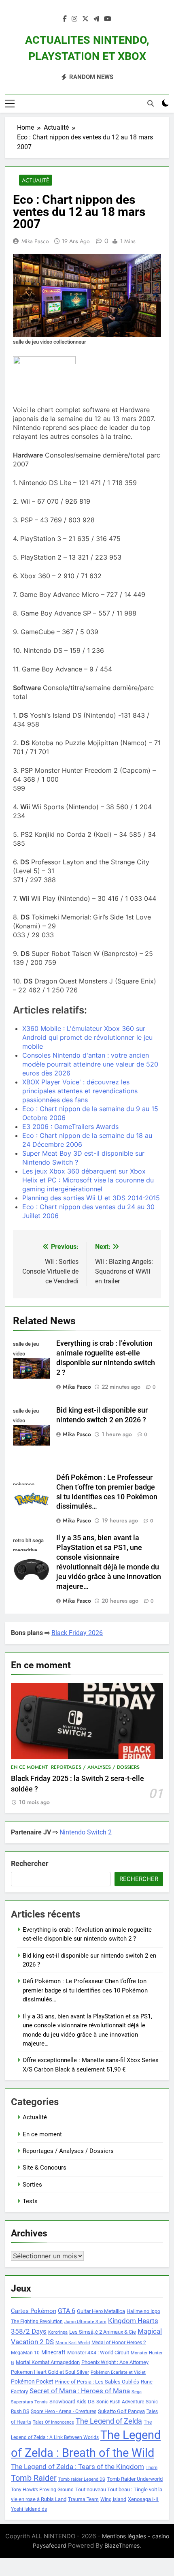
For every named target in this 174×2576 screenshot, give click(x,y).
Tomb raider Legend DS (82, 2479)
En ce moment (29, 1767)
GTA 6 (67, 2311)
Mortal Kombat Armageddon (48, 2362)
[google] (96, 19)
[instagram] (74, 19)
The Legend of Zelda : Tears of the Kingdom (77, 2467)
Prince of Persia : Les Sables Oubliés (97, 2382)
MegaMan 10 (25, 2353)
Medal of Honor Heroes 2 (119, 2343)
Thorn (152, 2468)
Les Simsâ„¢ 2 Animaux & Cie (103, 2332)
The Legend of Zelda (109, 2421)
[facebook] (65, 19)
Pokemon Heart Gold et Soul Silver (50, 2372)
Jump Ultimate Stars (85, 2322)
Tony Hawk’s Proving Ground (42, 2490)
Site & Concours (45, 2168)
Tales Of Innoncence (53, 2422)
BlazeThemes (122, 2545)
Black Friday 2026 (77, 1633)
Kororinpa (58, 2332)
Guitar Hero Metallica (101, 2311)
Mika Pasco (35, 241)
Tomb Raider (34, 2478)
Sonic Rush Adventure (120, 2402)
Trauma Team (83, 2499)
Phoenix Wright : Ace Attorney (115, 2362)
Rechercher (30, 1863)
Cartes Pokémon (34, 2311)
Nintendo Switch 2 (86, 1832)
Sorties (32, 2185)
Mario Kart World (73, 2343)
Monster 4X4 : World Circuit (98, 2353)
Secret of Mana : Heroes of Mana (80, 2391)
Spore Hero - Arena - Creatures (64, 2411)
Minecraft (53, 2352)
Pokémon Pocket (32, 2381)
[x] (85, 19)
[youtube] (108, 19)
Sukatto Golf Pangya (121, 2411)
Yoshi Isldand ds (29, 2509)
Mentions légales (124, 2536)
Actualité (36, 180)
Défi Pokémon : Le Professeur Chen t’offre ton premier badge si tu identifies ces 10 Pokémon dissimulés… (85, 1990)
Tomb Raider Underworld (135, 2479)
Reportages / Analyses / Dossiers (95, 1767)
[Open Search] (151, 103)
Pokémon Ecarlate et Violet (118, 2372)
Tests (30, 2201)
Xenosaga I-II (143, 2499)
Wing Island (113, 2499)
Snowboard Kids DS (72, 2402)
